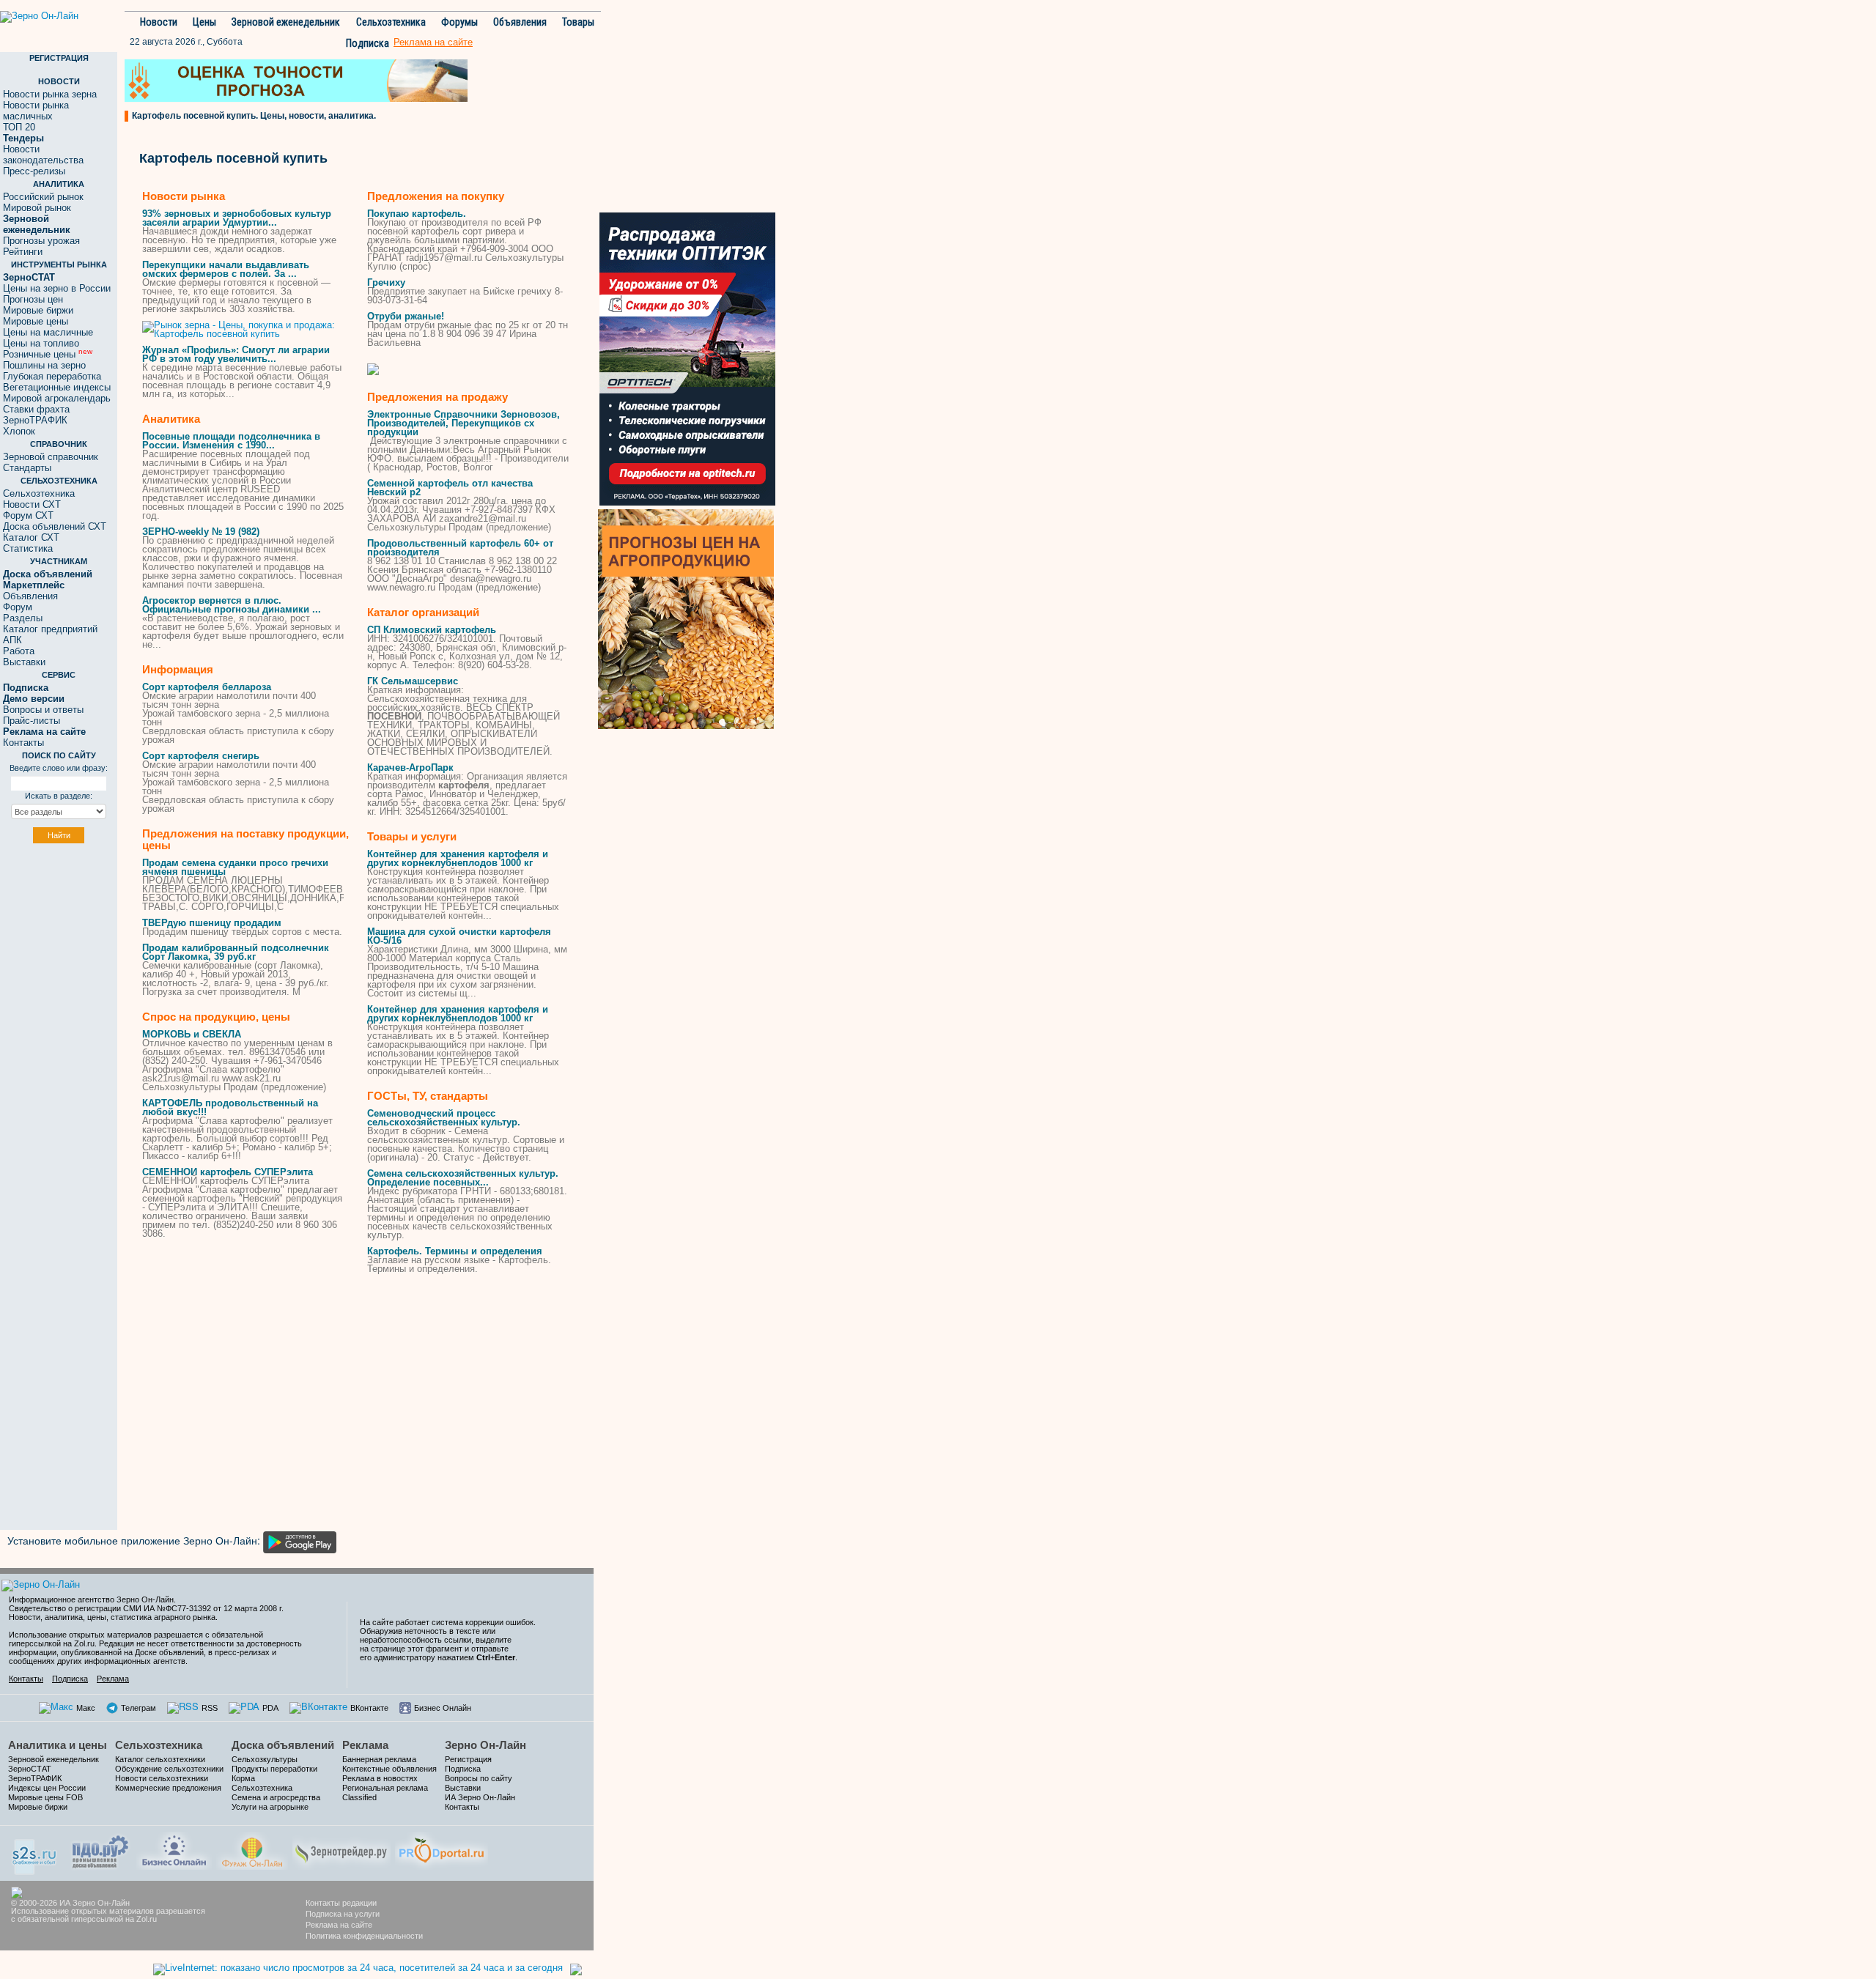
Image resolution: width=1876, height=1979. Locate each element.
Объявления (520, 22)
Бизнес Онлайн (443, 1708)
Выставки (24, 662)
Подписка (368, 43)
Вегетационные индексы (57, 387)
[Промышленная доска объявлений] (100, 1850)
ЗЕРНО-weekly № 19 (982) (201, 532)
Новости (159, 22)
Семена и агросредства (276, 1797)
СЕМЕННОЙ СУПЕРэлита (228, 1172)
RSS (210, 1708)
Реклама (113, 1679)
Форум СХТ (28, 515)
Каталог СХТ (31, 537)
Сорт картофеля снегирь (201, 756)
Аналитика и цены (58, 1745)
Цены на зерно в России (57, 288)
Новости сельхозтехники (162, 1778)
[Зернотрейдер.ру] (341, 1849)
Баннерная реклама (379, 1759)
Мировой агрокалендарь (57, 398)
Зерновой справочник (51, 457)
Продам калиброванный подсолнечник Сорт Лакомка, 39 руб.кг (236, 952)
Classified (359, 1797)
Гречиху (386, 282)
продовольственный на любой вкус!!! (230, 1107)
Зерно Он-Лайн (485, 1745)
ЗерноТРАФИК (35, 420)
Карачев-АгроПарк (410, 767)
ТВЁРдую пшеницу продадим (212, 923)
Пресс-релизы (34, 171)
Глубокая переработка (52, 376)
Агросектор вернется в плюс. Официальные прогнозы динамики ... (232, 605)
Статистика (28, 548)
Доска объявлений (283, 1745)
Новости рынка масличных (36, 111)
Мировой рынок (37, 208)
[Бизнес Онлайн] (174, 1849)
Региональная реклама (385, 1788)
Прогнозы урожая (41, 241)
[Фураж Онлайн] (252, 1849)
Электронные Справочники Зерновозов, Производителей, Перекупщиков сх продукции (464, 423)
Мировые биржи (38, 310)
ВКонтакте (369, 1708)
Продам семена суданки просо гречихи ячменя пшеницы (235, 867)
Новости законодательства (43, 155)
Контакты (23, 743)
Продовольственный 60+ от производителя (460, 548)
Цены (204, 22)
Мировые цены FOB (45, 1797)
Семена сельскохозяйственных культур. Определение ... (463, 1178)
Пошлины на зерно (44, 365)
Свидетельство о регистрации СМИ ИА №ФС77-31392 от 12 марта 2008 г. (146, 1608)
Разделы (23, 618)
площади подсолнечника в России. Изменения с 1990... (231, 441)
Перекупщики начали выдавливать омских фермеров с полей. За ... (226, 269)
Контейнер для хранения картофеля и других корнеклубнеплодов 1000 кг (458, 858)
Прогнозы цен (33, 299)
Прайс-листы (32, 721)
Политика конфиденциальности (364, 1936)
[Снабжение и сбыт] (35, 1852)
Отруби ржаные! (406, 316)
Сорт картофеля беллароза (207, 687)
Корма (243, 1778)
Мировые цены (36, 321)
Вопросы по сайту (479, 1778)
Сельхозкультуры (265, 1759)
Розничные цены (48, 354)
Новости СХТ (32, 504)
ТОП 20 (19, 127)
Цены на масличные (48, 332)
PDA (270, 1708)
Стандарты (27, 468)
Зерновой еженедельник (286, 22)
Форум (18, 607)
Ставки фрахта (36, 409)
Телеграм (139, 1708)
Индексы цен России (47, 1788)
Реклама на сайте (339, 1925)
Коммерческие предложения (168, 1788)
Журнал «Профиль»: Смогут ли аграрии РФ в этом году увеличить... (236, 354)
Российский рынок (43, 197)
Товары (578, 22)
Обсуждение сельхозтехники (169, 1769)
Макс (86, 1708)
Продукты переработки (274, 1769)
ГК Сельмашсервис (413, 681)
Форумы (459, 22)
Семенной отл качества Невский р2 (450, 488)
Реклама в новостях (380, 1778)
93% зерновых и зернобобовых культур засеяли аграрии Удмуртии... (237, 218)
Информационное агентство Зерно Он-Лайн (91, 1599)
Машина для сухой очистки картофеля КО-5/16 (459, 936)
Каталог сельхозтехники (160, 1759)
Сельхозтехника (391, 22)
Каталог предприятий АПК (50, 635)
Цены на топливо (41, 343)
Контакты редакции (341, 1903)
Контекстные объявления (389, 1769)
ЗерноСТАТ (30, 1769)
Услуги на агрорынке (270, 1807)
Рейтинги (23, 252)
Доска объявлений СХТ (55, 526)
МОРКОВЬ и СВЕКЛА (192, 1034)
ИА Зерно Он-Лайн (480, 1797)
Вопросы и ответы (43, 710)
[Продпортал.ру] (442, 1849)
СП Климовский (432, 630)
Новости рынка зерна (50, 94)
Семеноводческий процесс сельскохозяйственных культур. (444, 1118)
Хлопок (19, 431)
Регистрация (468, 1759)
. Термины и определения (455, 1251)
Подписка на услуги (343, 1914)
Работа (19, 651)
